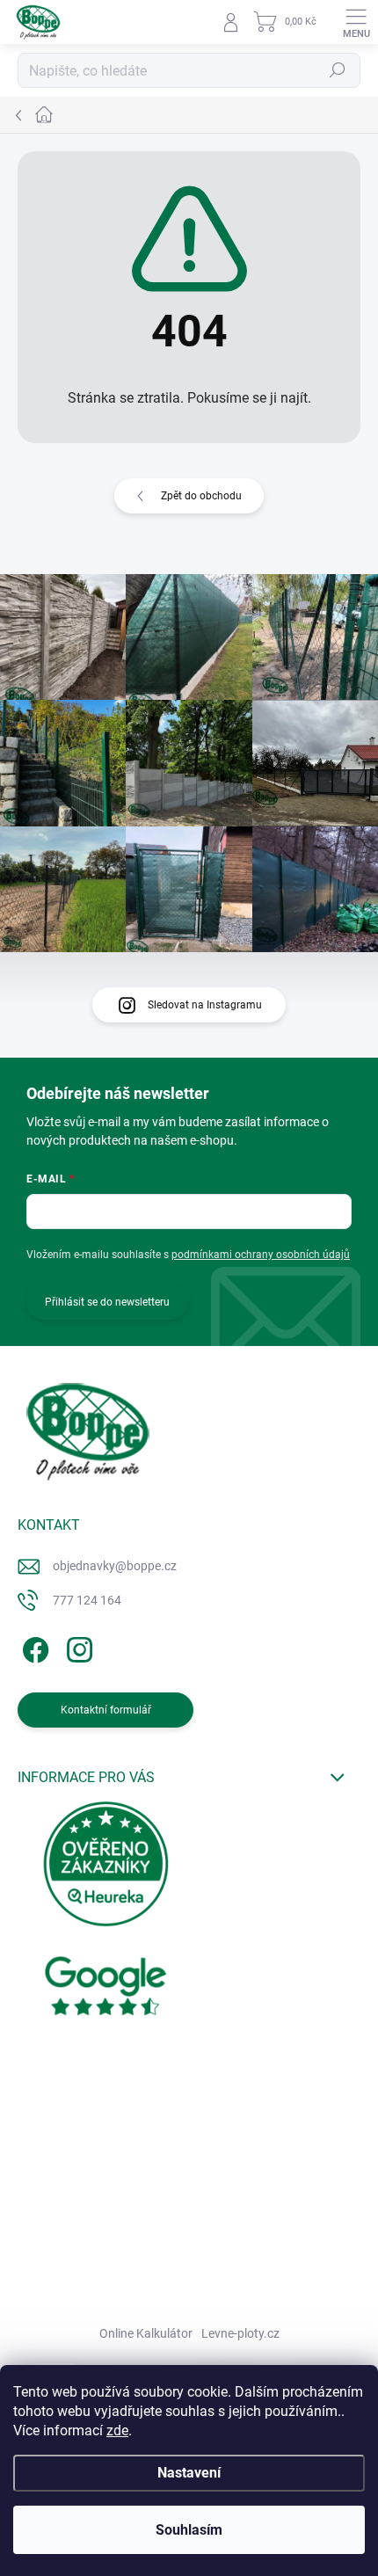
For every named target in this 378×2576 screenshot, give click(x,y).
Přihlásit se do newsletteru (107, 1302)
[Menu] (356, 22)
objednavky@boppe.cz (115, 1566)
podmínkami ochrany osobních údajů (261, 1255)
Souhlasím (189, 2530)
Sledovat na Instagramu (205, 1005)
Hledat (338, 70)
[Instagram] (77, 1647)
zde (117, 2430)
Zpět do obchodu (201, 496)
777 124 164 (87, 1600)
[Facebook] (33, 1647)
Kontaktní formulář (106, 1710)
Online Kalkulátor (146, 2333)
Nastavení (189, 2473)
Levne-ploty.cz (240, 2333)
